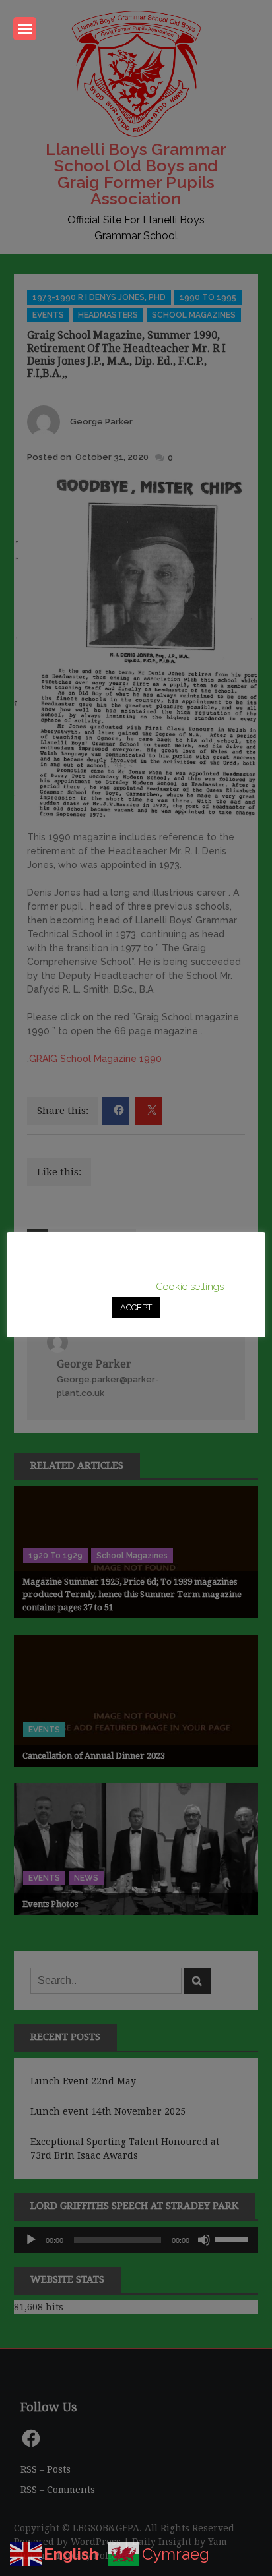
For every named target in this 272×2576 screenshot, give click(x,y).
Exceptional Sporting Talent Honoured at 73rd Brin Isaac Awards (125, 2149)
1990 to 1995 (208, 297)
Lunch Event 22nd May (83, 2081)
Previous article (90, 1241)
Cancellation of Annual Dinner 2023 (94, 1756)
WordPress (96, 2542)
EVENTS (48, 315)
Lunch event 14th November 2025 (108, 2111)
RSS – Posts (46, 2469)
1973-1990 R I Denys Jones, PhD (99, 297)
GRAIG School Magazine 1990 (95, 1059)
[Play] (31, 2240)
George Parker (101, 422)
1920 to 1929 (55, 1556)
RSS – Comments (58, 2490)
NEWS (86, 1878)
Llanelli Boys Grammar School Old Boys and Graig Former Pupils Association (136, 174)
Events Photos (50, 1904)
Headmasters (108, 315)
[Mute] (204, 2240)
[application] (136, 2240)
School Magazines (194, 315)
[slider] (233, 2239)
